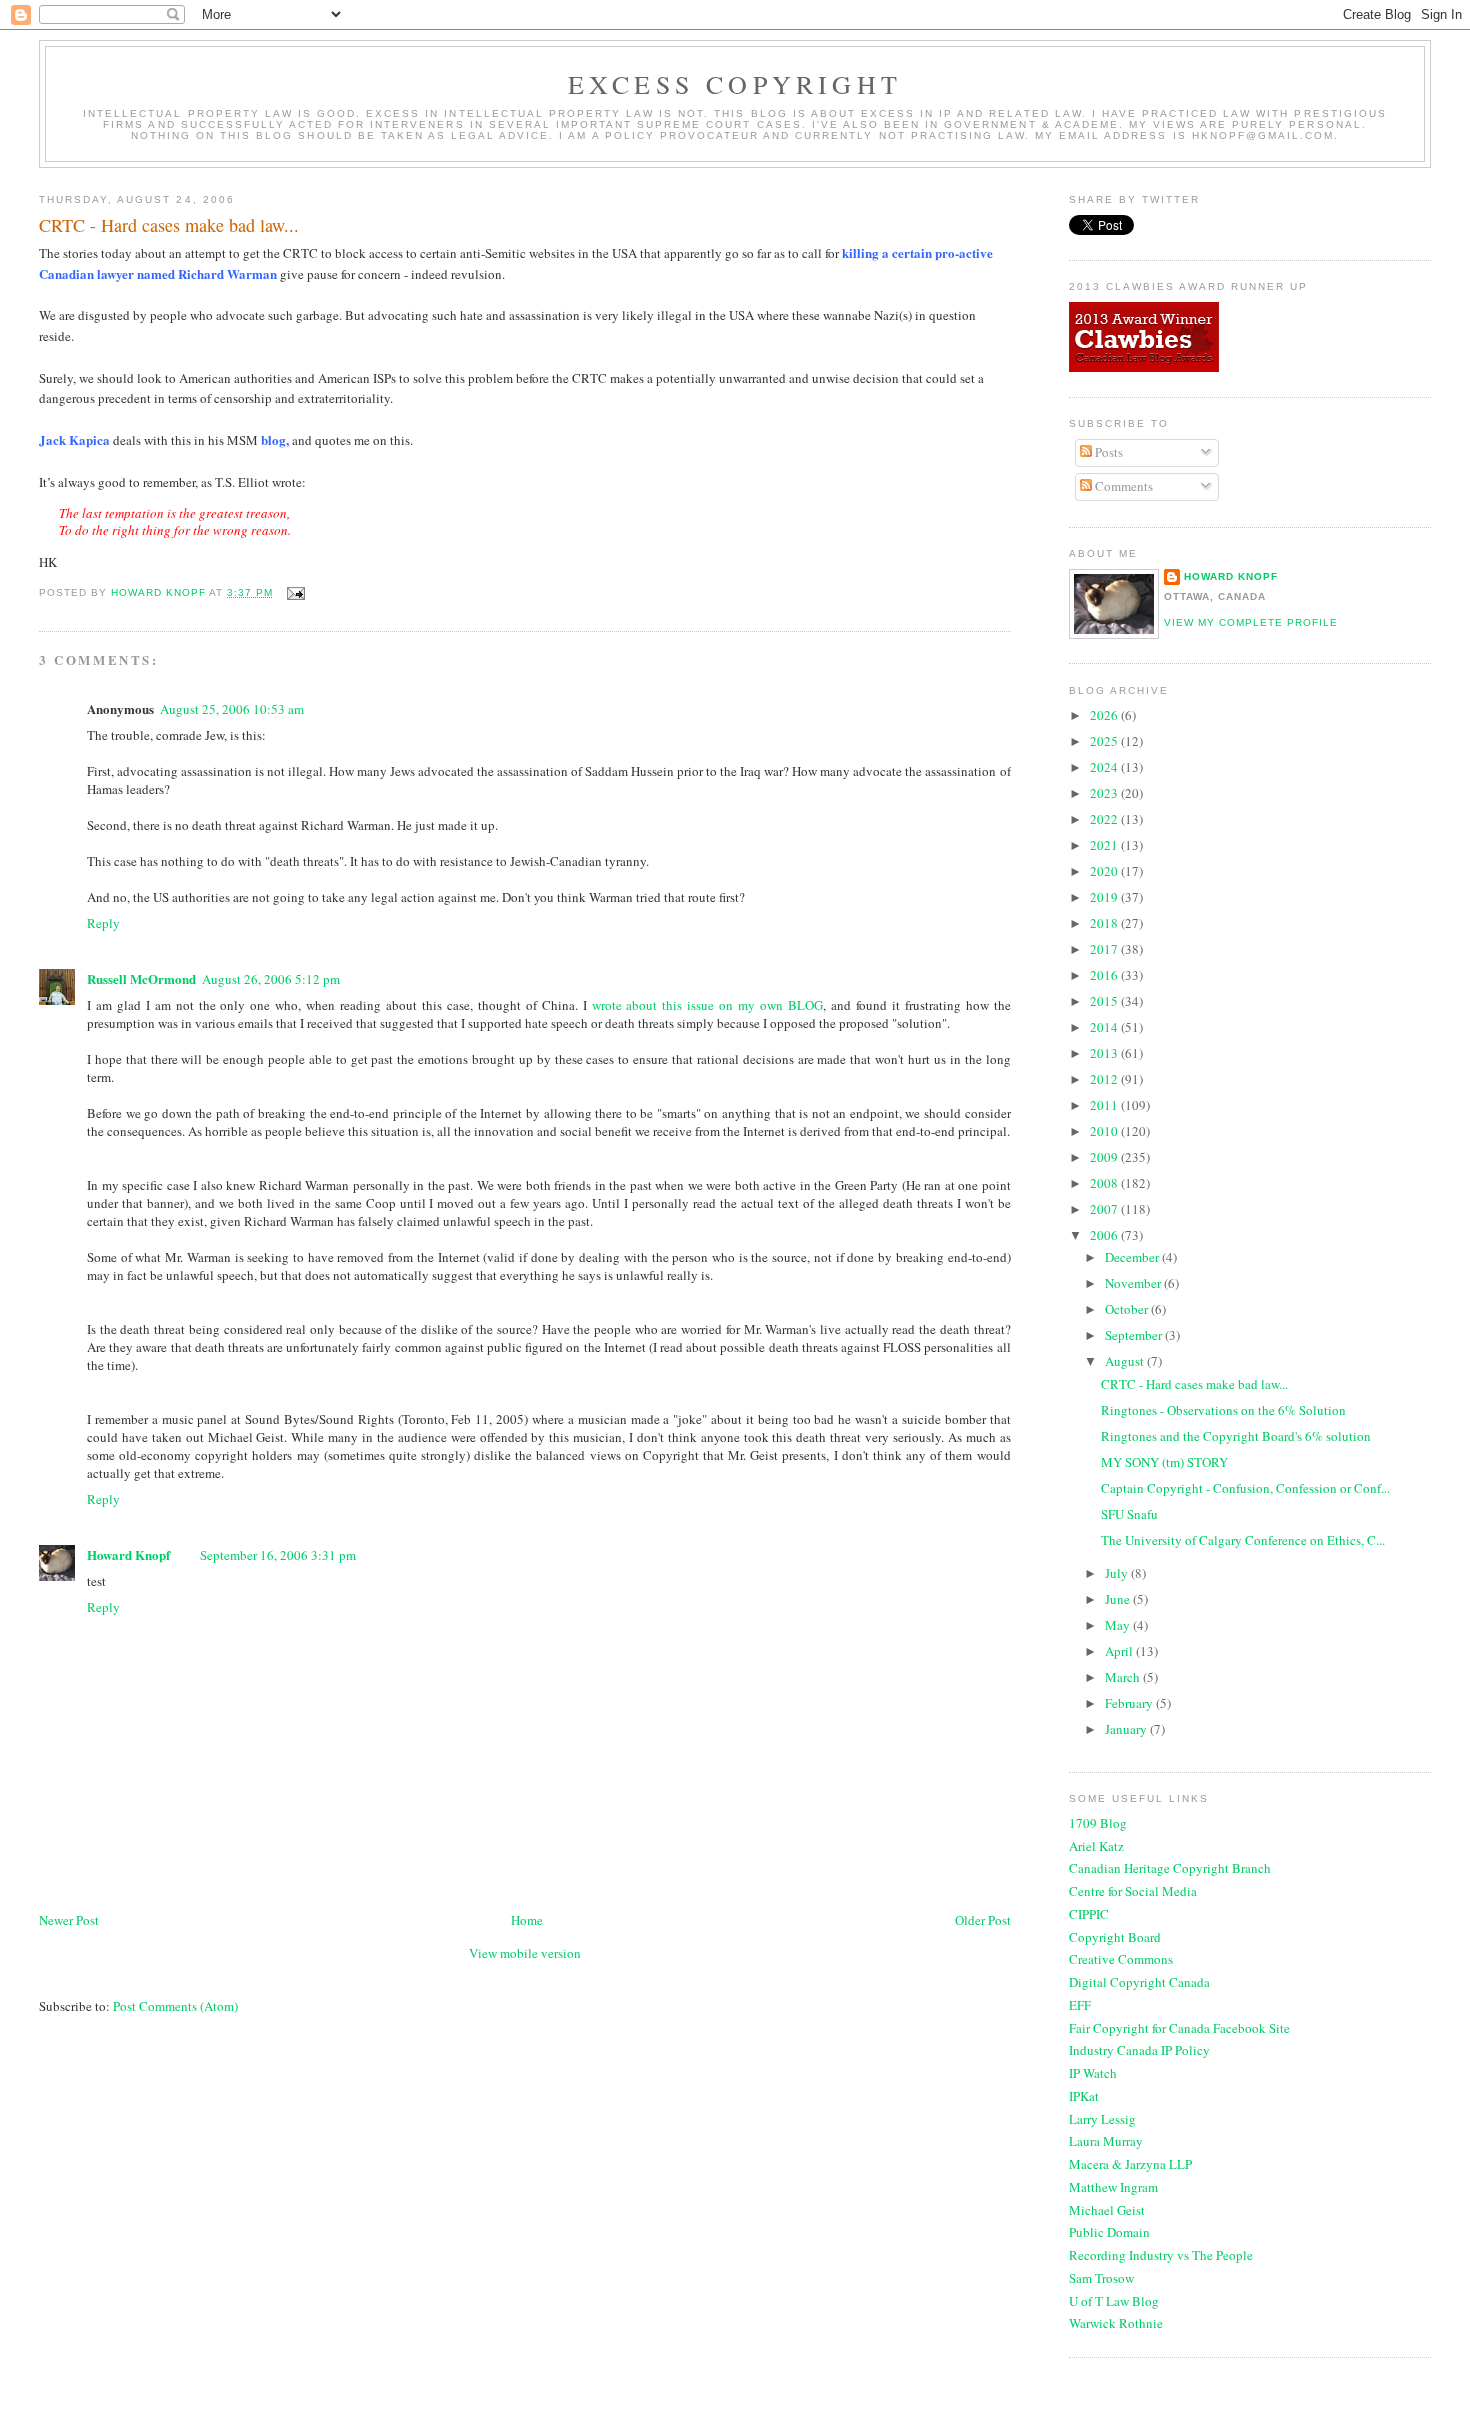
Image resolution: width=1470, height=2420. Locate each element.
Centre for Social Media (1133, 1891)
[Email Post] (295, 592)
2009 (1105, 1157)
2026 (1105, 715)
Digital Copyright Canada (1139, 1982)
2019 (1105, 897)
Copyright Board (1115, 1937)
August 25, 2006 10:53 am (232, 709)
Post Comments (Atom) (175, 2006)
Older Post (983, 1920)
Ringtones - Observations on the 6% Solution (1223, 1410)
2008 (1105, 1183)
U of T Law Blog (1114, 2301)
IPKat (1084, 2096)
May (1119, 1625)
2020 (1105, 871)
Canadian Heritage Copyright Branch (1170, 1868)
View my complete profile (1251, 622)
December (1133, 1257)
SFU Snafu (1129, 1514)
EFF (1080, 2005)
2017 (1105, 949)
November (1134, 1283)
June (1119, 1599)
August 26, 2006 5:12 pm (271, 979)
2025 (1105, 741)
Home (527, 1920)
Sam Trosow (1101, 2278)
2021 (1105, 845)
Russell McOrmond (141, 978)
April (1120, 1651)
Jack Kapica (74, 439)
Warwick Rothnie (1116, 2323)
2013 (1105, 1053)
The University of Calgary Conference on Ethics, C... (1243, 1540)
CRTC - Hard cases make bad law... (1194, 1384)
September (1135, 1335)
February (1130, 1703)
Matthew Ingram (1113, 2187)
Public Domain (1109, 2232)
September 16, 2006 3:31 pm (278, 1555)
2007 (1105, 1209)
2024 (1105, 767)
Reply (103, 923)
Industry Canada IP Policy (1139, 2050)
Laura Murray (1106, 2141)
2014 (1105, 1027)
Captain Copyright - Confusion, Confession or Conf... (1245, 1488)
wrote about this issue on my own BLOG (707, 1005)
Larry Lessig (1102, 2119)
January (1127, 1729)
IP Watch (1093, 2073)
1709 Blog (1098, 1823)
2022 (1105, 819)
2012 (1105, 1079)
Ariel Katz (1096, 1846)
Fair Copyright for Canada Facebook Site (1179, 2028)
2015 (1105, 1001)
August (1126, 1361)
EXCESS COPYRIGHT (735, 84)
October (1128, 1309)
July (1118, 1573)
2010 (1105, 1131)
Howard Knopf (128, 1554)
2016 (1105, 975)
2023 (1105, 793)
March (1124, 1677)
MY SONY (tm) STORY (1164, 1462)
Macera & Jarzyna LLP (1130, 2164)
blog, (275, 439)
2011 (1105, 1105)
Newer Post (69, 1920)
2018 (1105, 923)
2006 (1105, 1235)
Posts (1107, 452)
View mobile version (525, 1953)
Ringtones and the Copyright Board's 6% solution (1236, 1436)
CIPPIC (1089, 1914)
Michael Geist (1107, 2210)
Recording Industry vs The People (1161, 2255)
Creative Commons (1121, 1959)
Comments (1122, 486)
